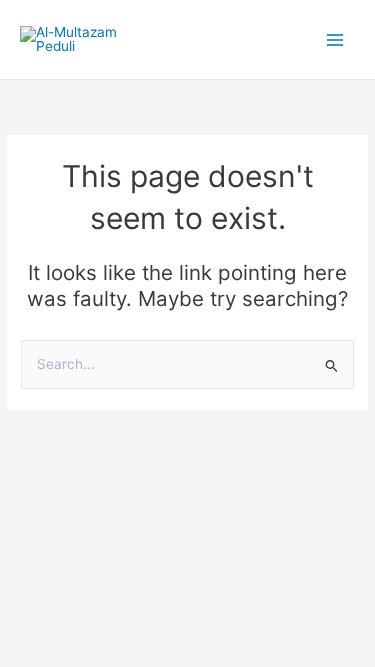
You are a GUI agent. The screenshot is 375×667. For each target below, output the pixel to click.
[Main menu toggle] (335, 39)
